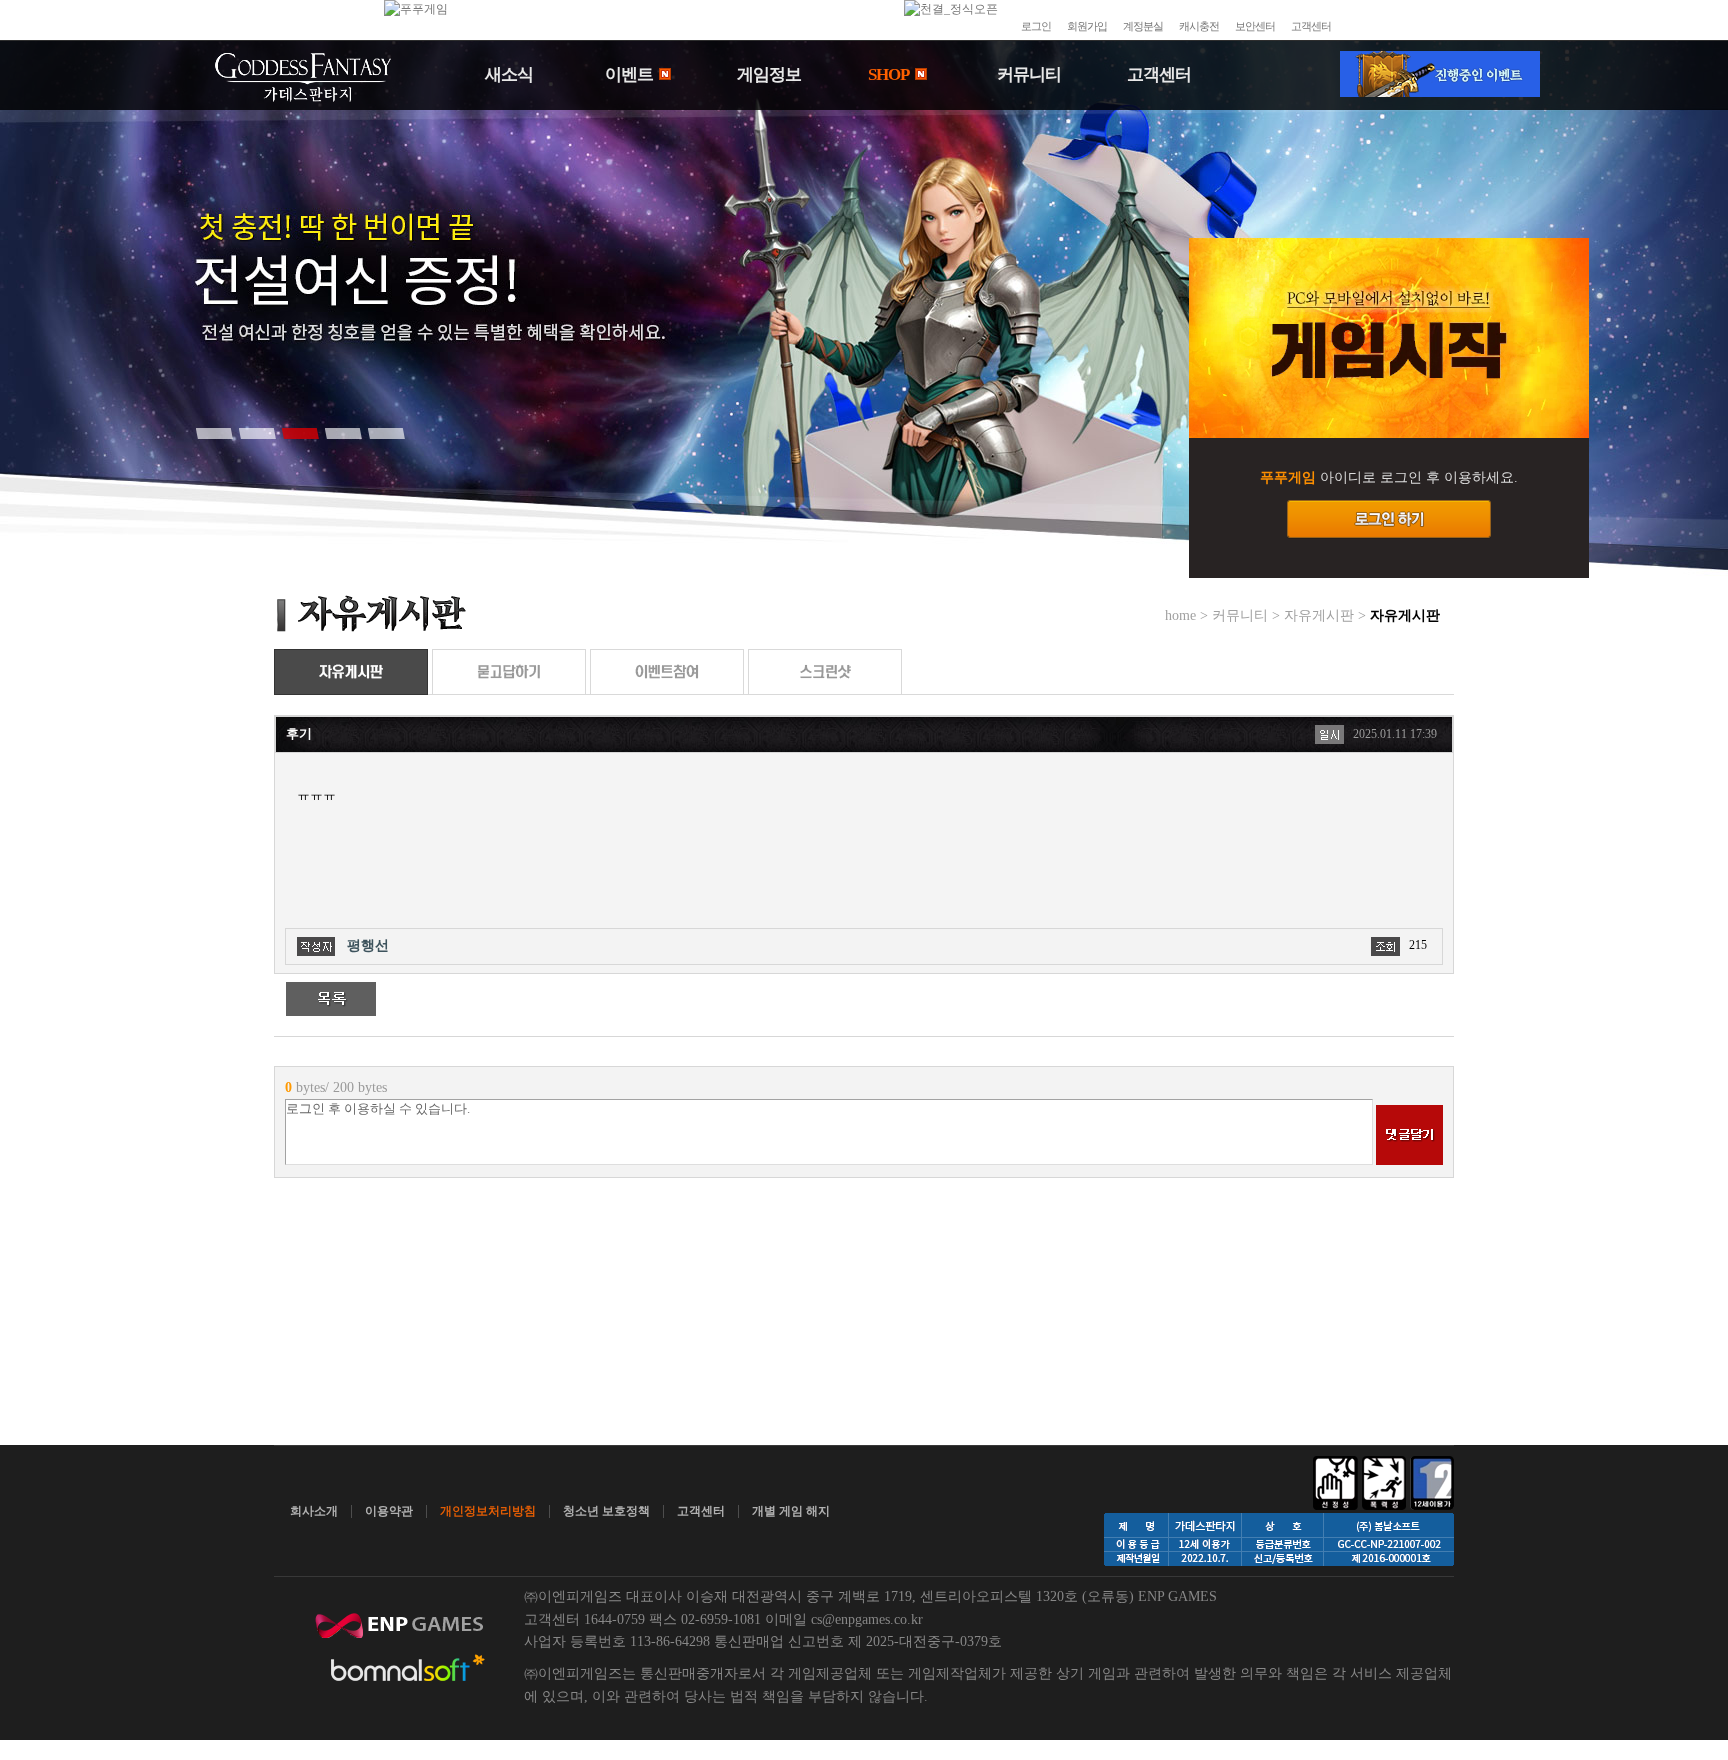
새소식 (509, 74)
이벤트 (630, 74)
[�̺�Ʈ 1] (214, 433)
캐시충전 (1199, 26)
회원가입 (1087, 26)
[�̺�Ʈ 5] (386, 433)
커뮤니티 (1029, 74)
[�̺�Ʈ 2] (257, 433)
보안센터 (1255, 26)
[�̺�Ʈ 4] (343, 433)
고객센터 (1311, 26)
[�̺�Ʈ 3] (300, 433)
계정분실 (1143, 26)
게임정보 (769, 74)
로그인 (1036, 26)
